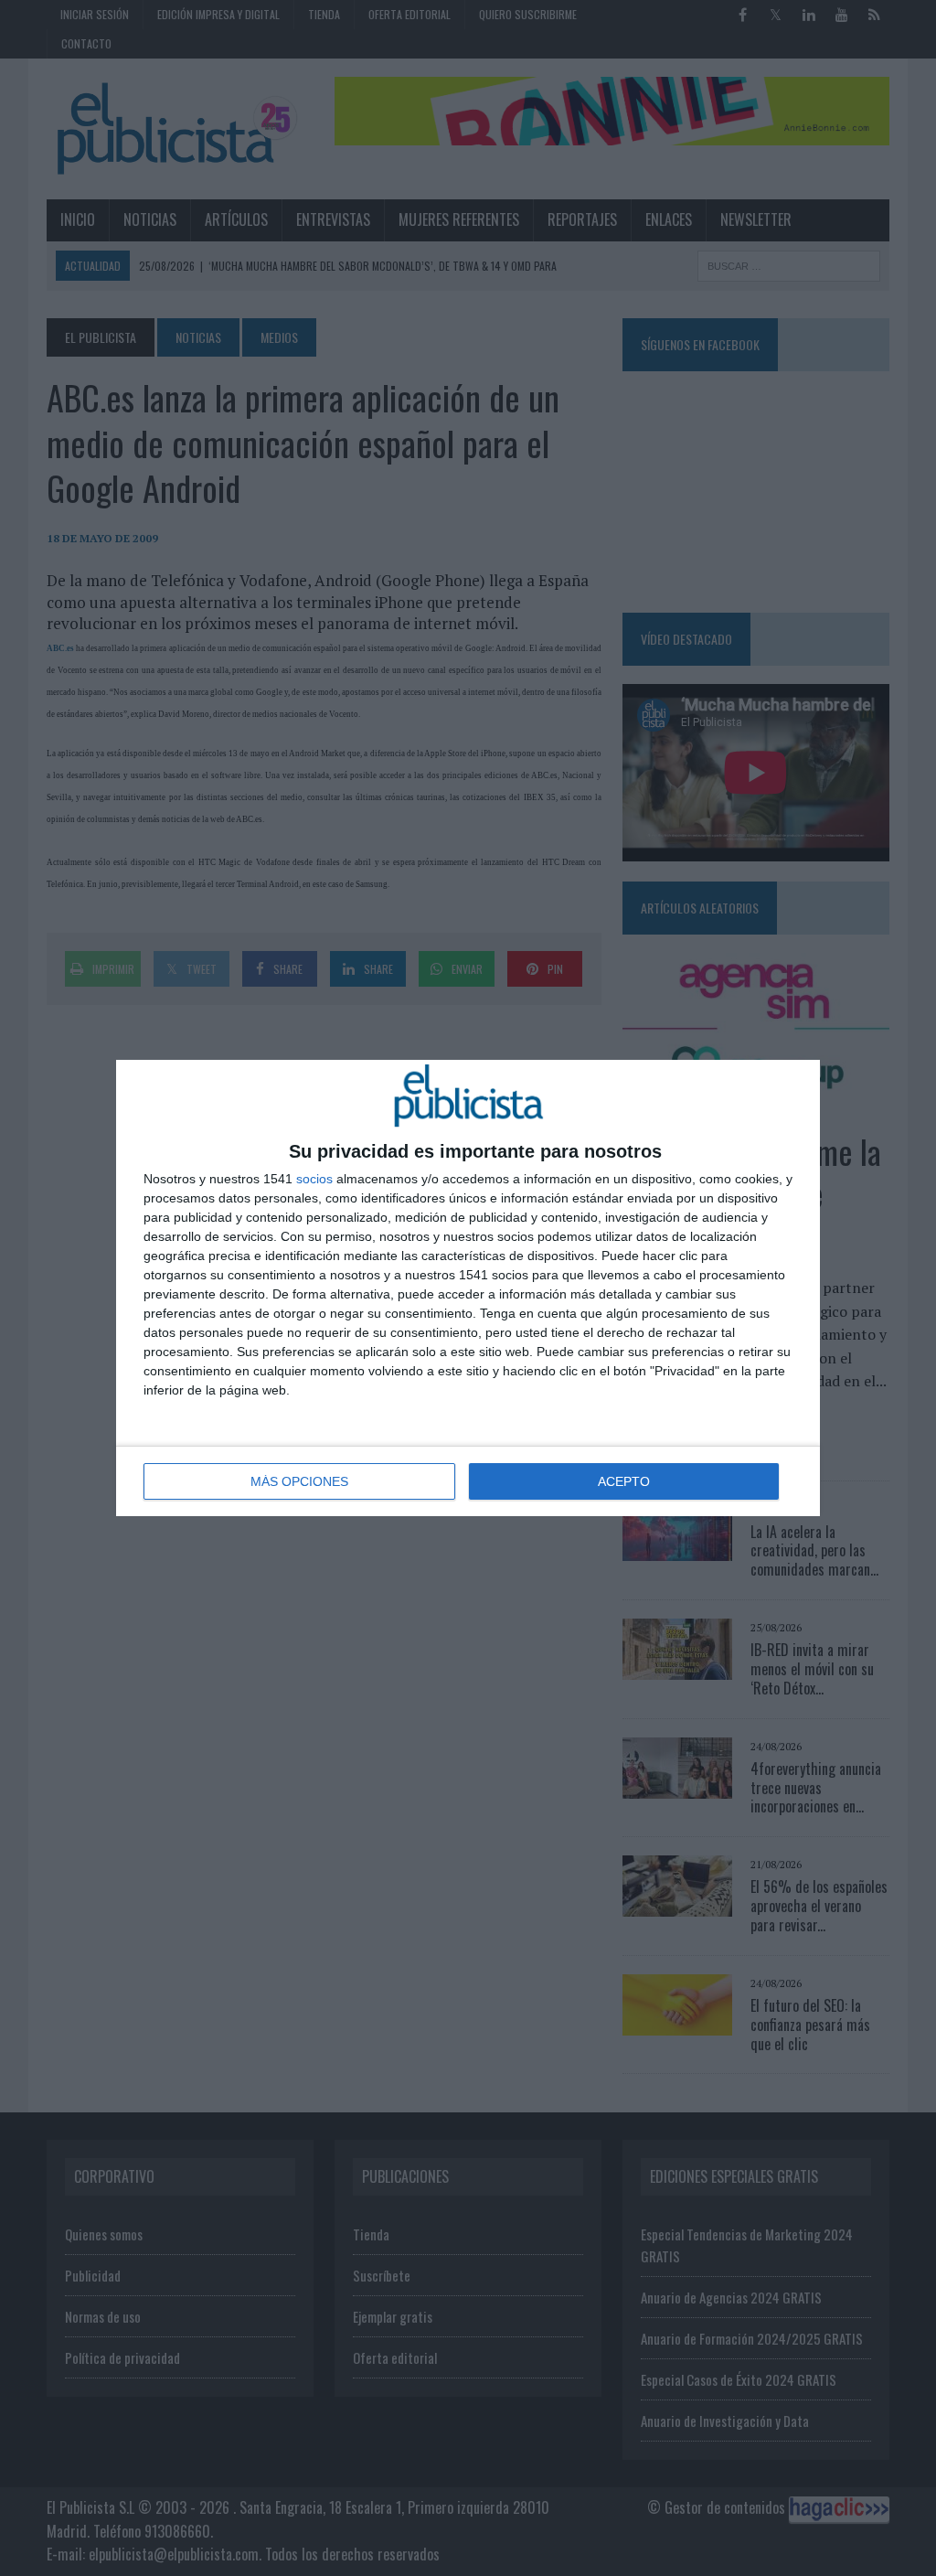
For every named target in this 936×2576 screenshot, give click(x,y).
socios (314, 1179)
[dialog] (468, 1288)
